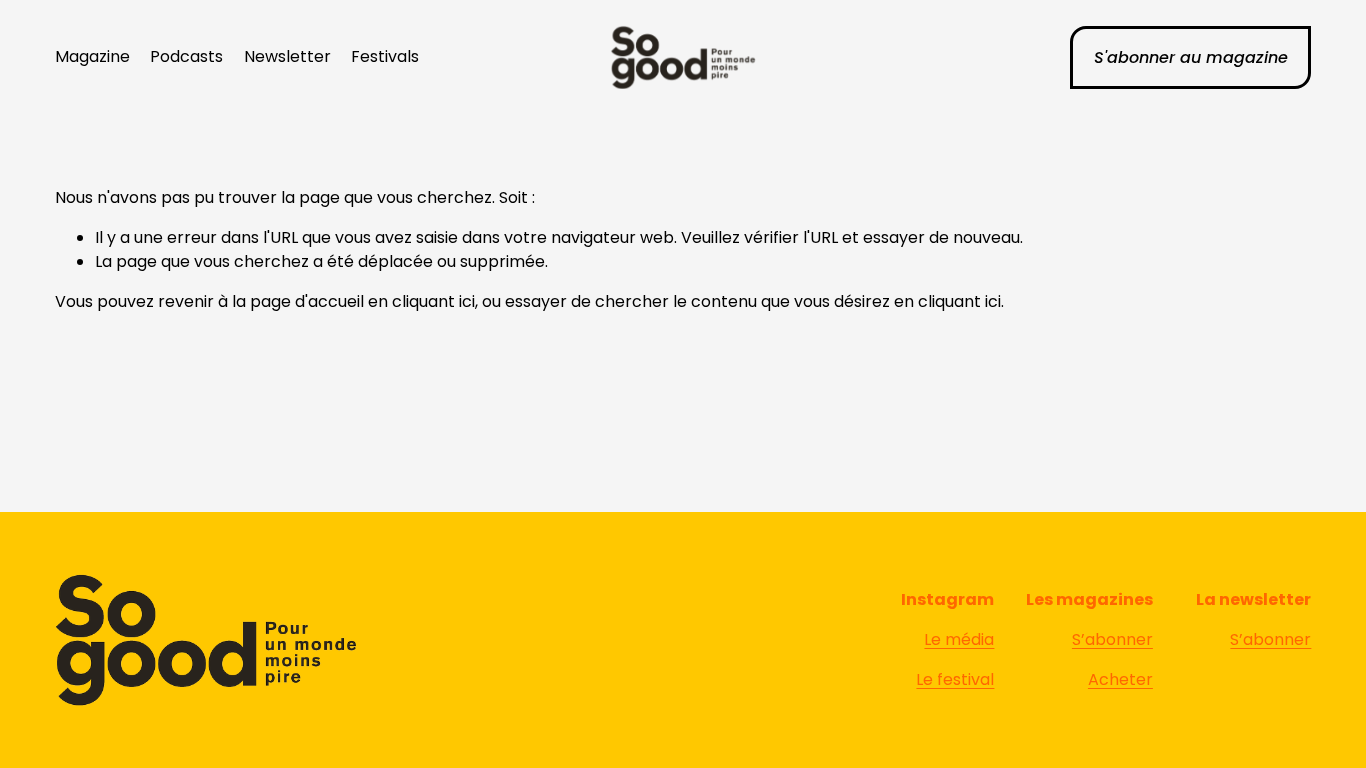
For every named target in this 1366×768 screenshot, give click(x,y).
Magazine (92, 56)
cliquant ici (433, 301)
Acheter (1120, 679)
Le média (959, 639)
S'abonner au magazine (1191, 57)
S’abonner (1112, 639)
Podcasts (186, 56)
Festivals (385, 56)
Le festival (955, 679)
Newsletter (287, 56)
